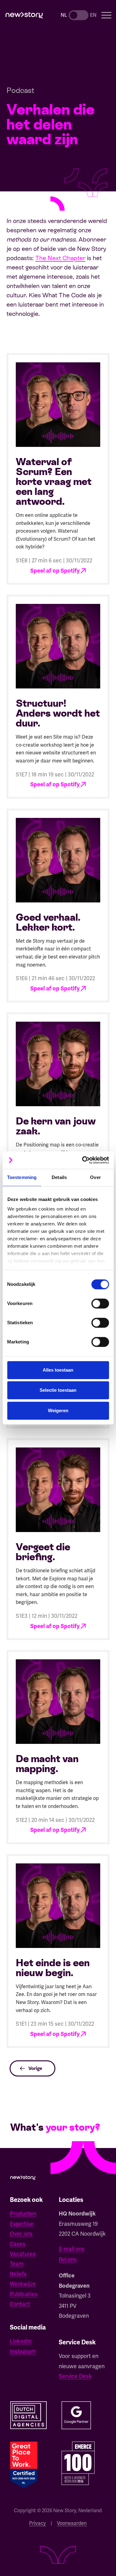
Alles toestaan (58, 1370)
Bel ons (68, 2259)
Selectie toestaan (58, 1390)
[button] (107, 15)
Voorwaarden (72, 2523)
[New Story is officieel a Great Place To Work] (24, 2465)
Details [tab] (59, 1177)
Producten (23, 2214)
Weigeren (58, 1410)
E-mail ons (72, 2249)
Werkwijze (23, 2284)
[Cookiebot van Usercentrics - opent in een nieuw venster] (83, 1160)
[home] (24, 15)
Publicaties (24, 2294)
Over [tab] (95, 1177)
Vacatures (23, 2254)
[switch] (100, 1303)
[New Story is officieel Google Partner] (76, 2415)
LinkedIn (21, 2341)
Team (17, 2264)
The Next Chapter (60, 258)
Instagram (23, 2351)
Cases (18, 2244)
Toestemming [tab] (22, 1177)
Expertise (22, 2224)
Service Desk (75, 2376)
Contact (20, 2304)
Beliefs (18, 2274)
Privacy (37, 2523)
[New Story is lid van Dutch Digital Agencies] (29, 2415)
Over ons (21, 2234)
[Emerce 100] (78, 2463)
